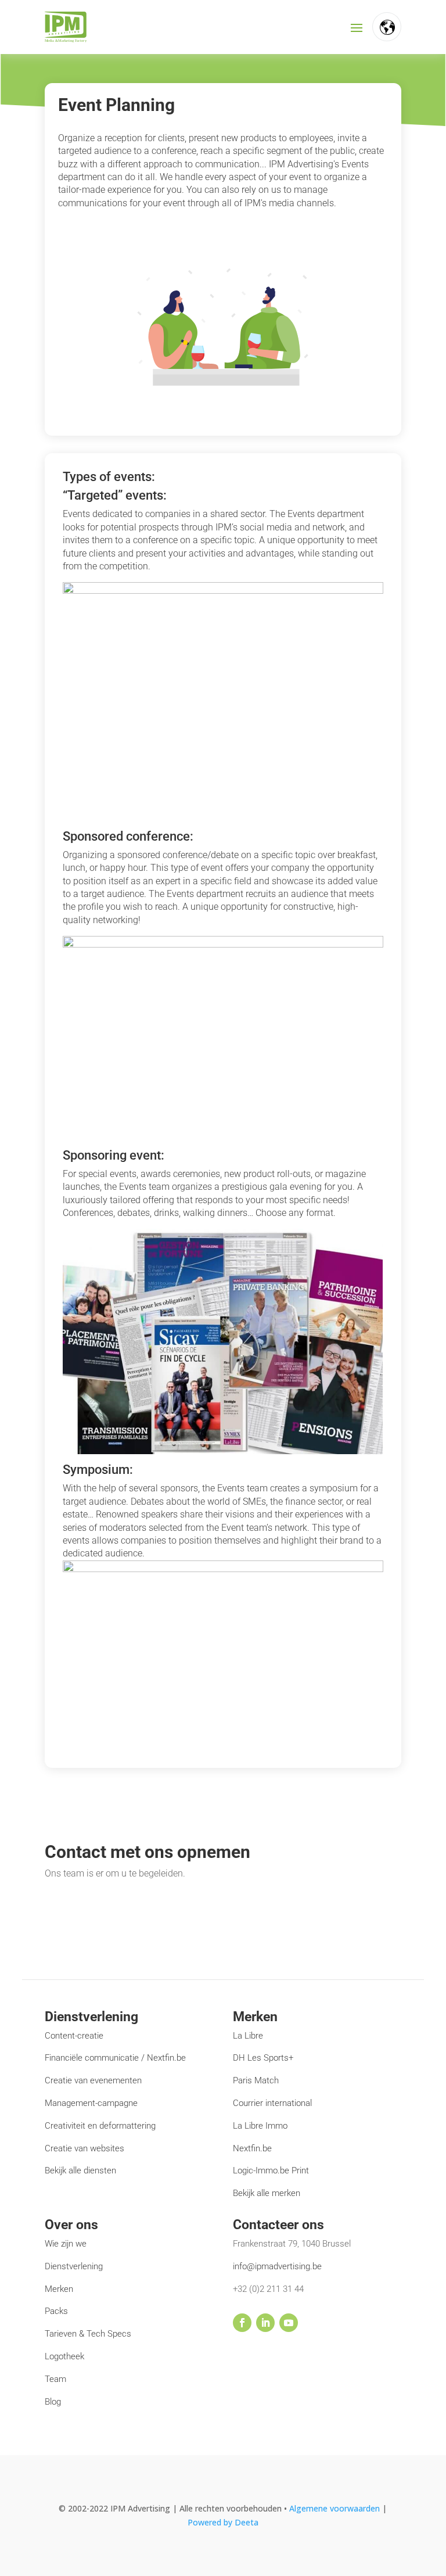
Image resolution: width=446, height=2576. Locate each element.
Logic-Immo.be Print (271, 2170)
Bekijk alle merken (267, 2193)
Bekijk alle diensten (80, 2170)
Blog (53, 2402)
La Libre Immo (260, 2126)
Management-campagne (91, 2103)
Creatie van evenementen (93, 2080)
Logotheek (64, 2356)
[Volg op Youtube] (289, 2323)
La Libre (248, 2036)
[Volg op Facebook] (242, 2323)
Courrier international (272, 2103)
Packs (56, 2311)
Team (55, 2379)
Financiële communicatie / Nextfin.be (115, 2058)
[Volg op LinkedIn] (265, 2323)
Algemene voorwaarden (336, 2508)
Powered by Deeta (223, 2522)
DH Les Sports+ (263, 2058)
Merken (59, 2289)
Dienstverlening (74, 2266)
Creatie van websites (84, 2148)
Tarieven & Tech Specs (88, 2334)
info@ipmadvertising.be (277, 2266)
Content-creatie (74, 2036)
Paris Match (256, 2080)
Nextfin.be (252, 2148)
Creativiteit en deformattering (100, 2126)
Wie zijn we (66, 2244)
